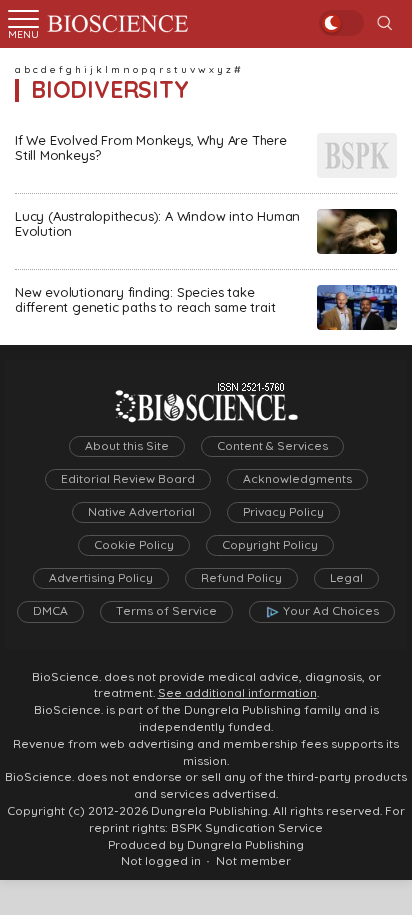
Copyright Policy (270, 545)
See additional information (237, 693)
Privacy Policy (283, 512)
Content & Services (272, 446)
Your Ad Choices (331, 611)
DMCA (50, 611)
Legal (346, 578)
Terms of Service (166, 611)
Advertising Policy (101, 578)
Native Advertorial (141, 512)
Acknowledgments (297, 479)
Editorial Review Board (128, 479)
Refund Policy (241, 578)
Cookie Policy (134, 545)
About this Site (127, 446)
